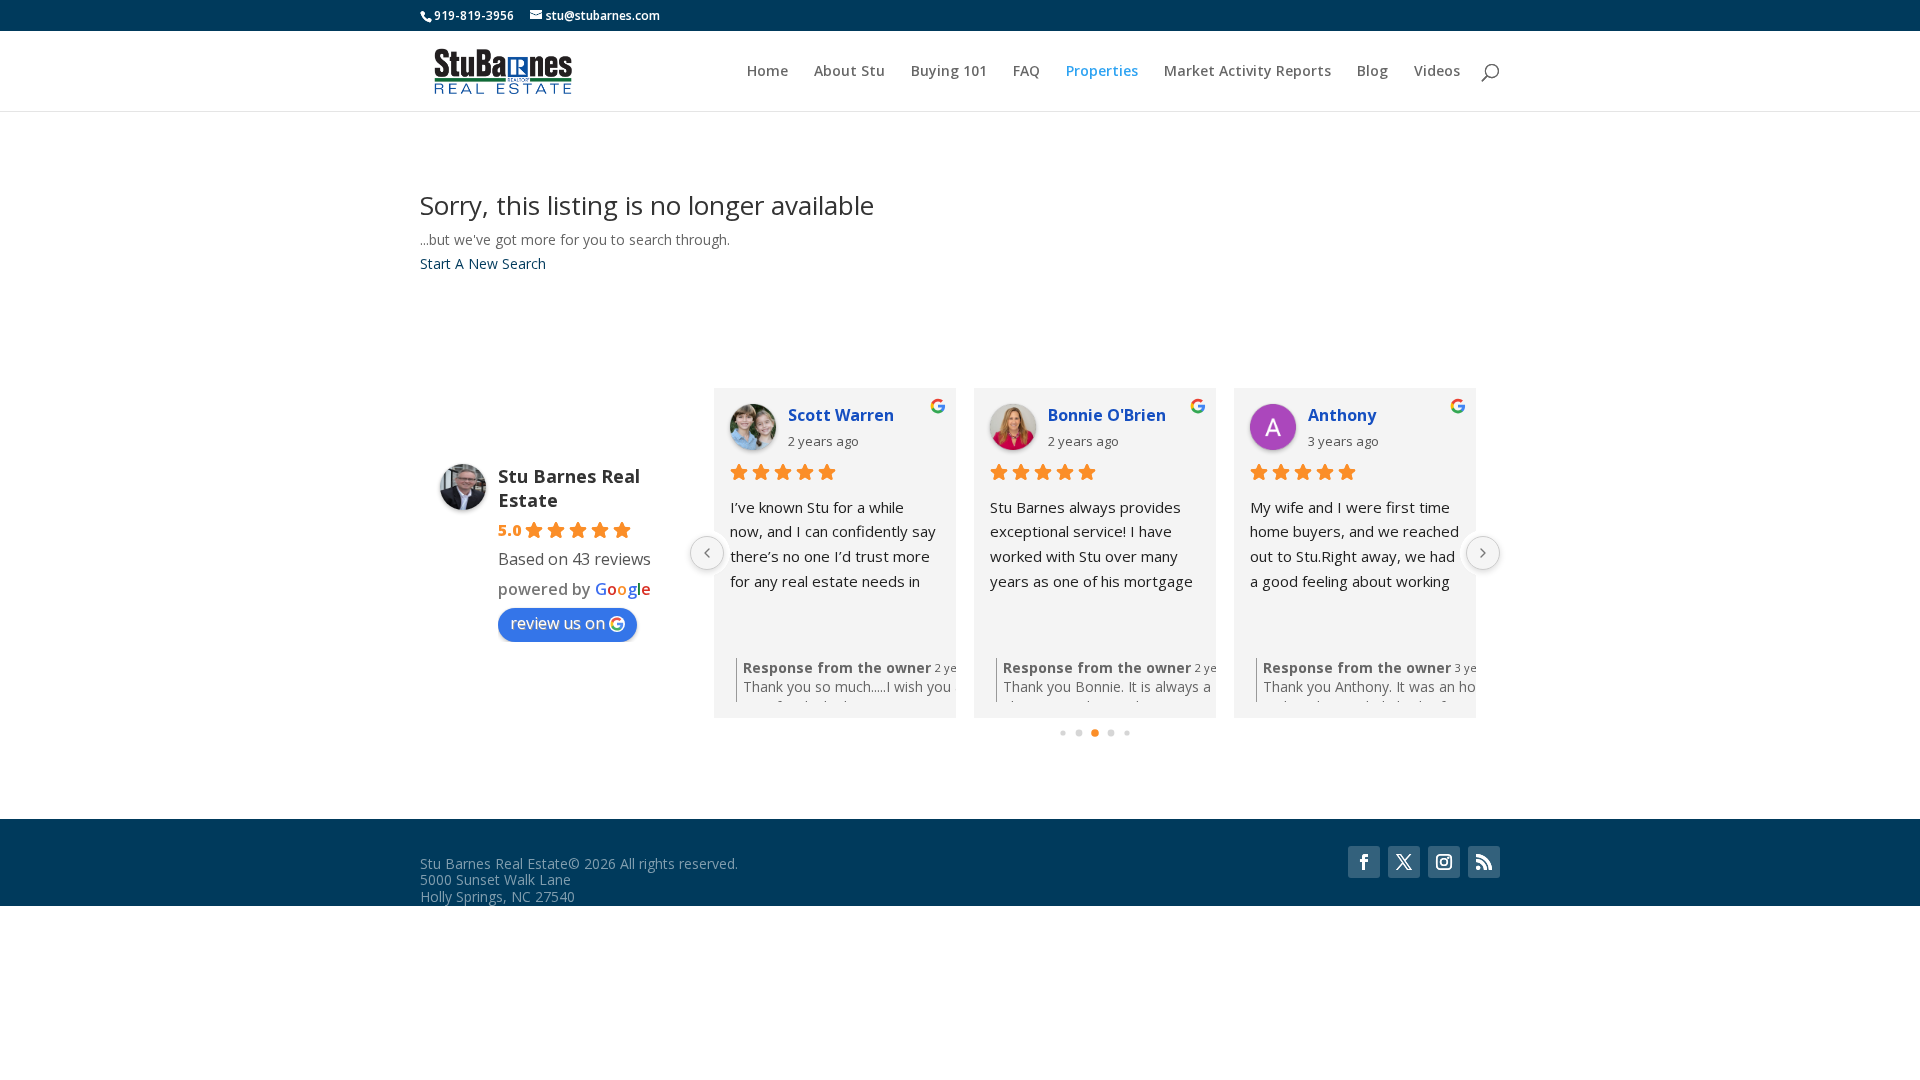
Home (767, 72)
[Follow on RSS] (1484, 862)
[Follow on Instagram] (1444, 862)
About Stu (849, 72)
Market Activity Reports (1247, 72)
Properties (1102, 72)
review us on (557, 623)
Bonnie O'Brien (1107, 415)
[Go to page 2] (1095, 733)
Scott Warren (841, 415)
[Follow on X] (1404, 862)
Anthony (1342, 415)
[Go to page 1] (1079, 732)
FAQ (1026, 72)
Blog (1372, 72)
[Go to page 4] (1126, 732)
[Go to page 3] (1111, 732)
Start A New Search (483, 263)
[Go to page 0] (1062, 732)
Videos (1437, 72)
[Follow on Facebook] (1364, 862)
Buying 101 (949, 72)
